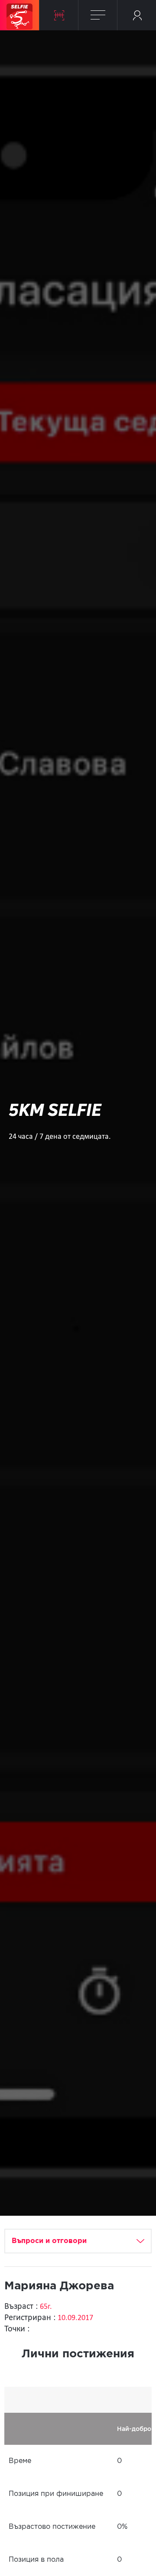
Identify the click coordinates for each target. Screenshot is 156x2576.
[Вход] (137, 15)
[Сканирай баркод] (59, 15)
